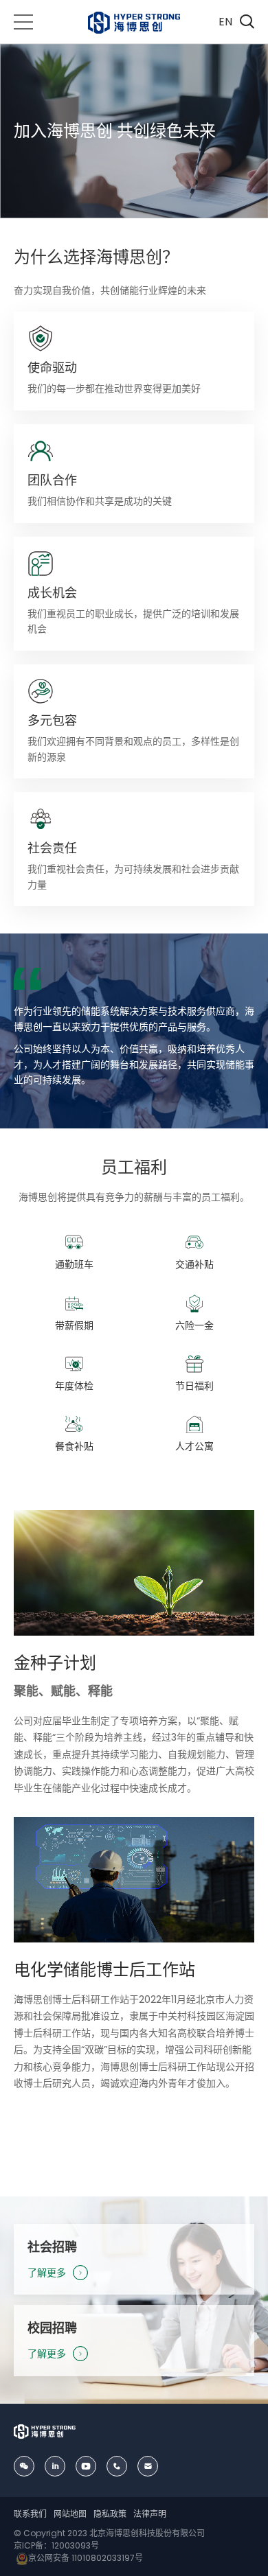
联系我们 (30, 2514)
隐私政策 (110, 2514)
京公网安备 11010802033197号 (86, 2558)
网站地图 (70, 2514)
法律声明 (150, 2514)
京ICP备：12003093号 (56, 2545)
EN (225, 22)
